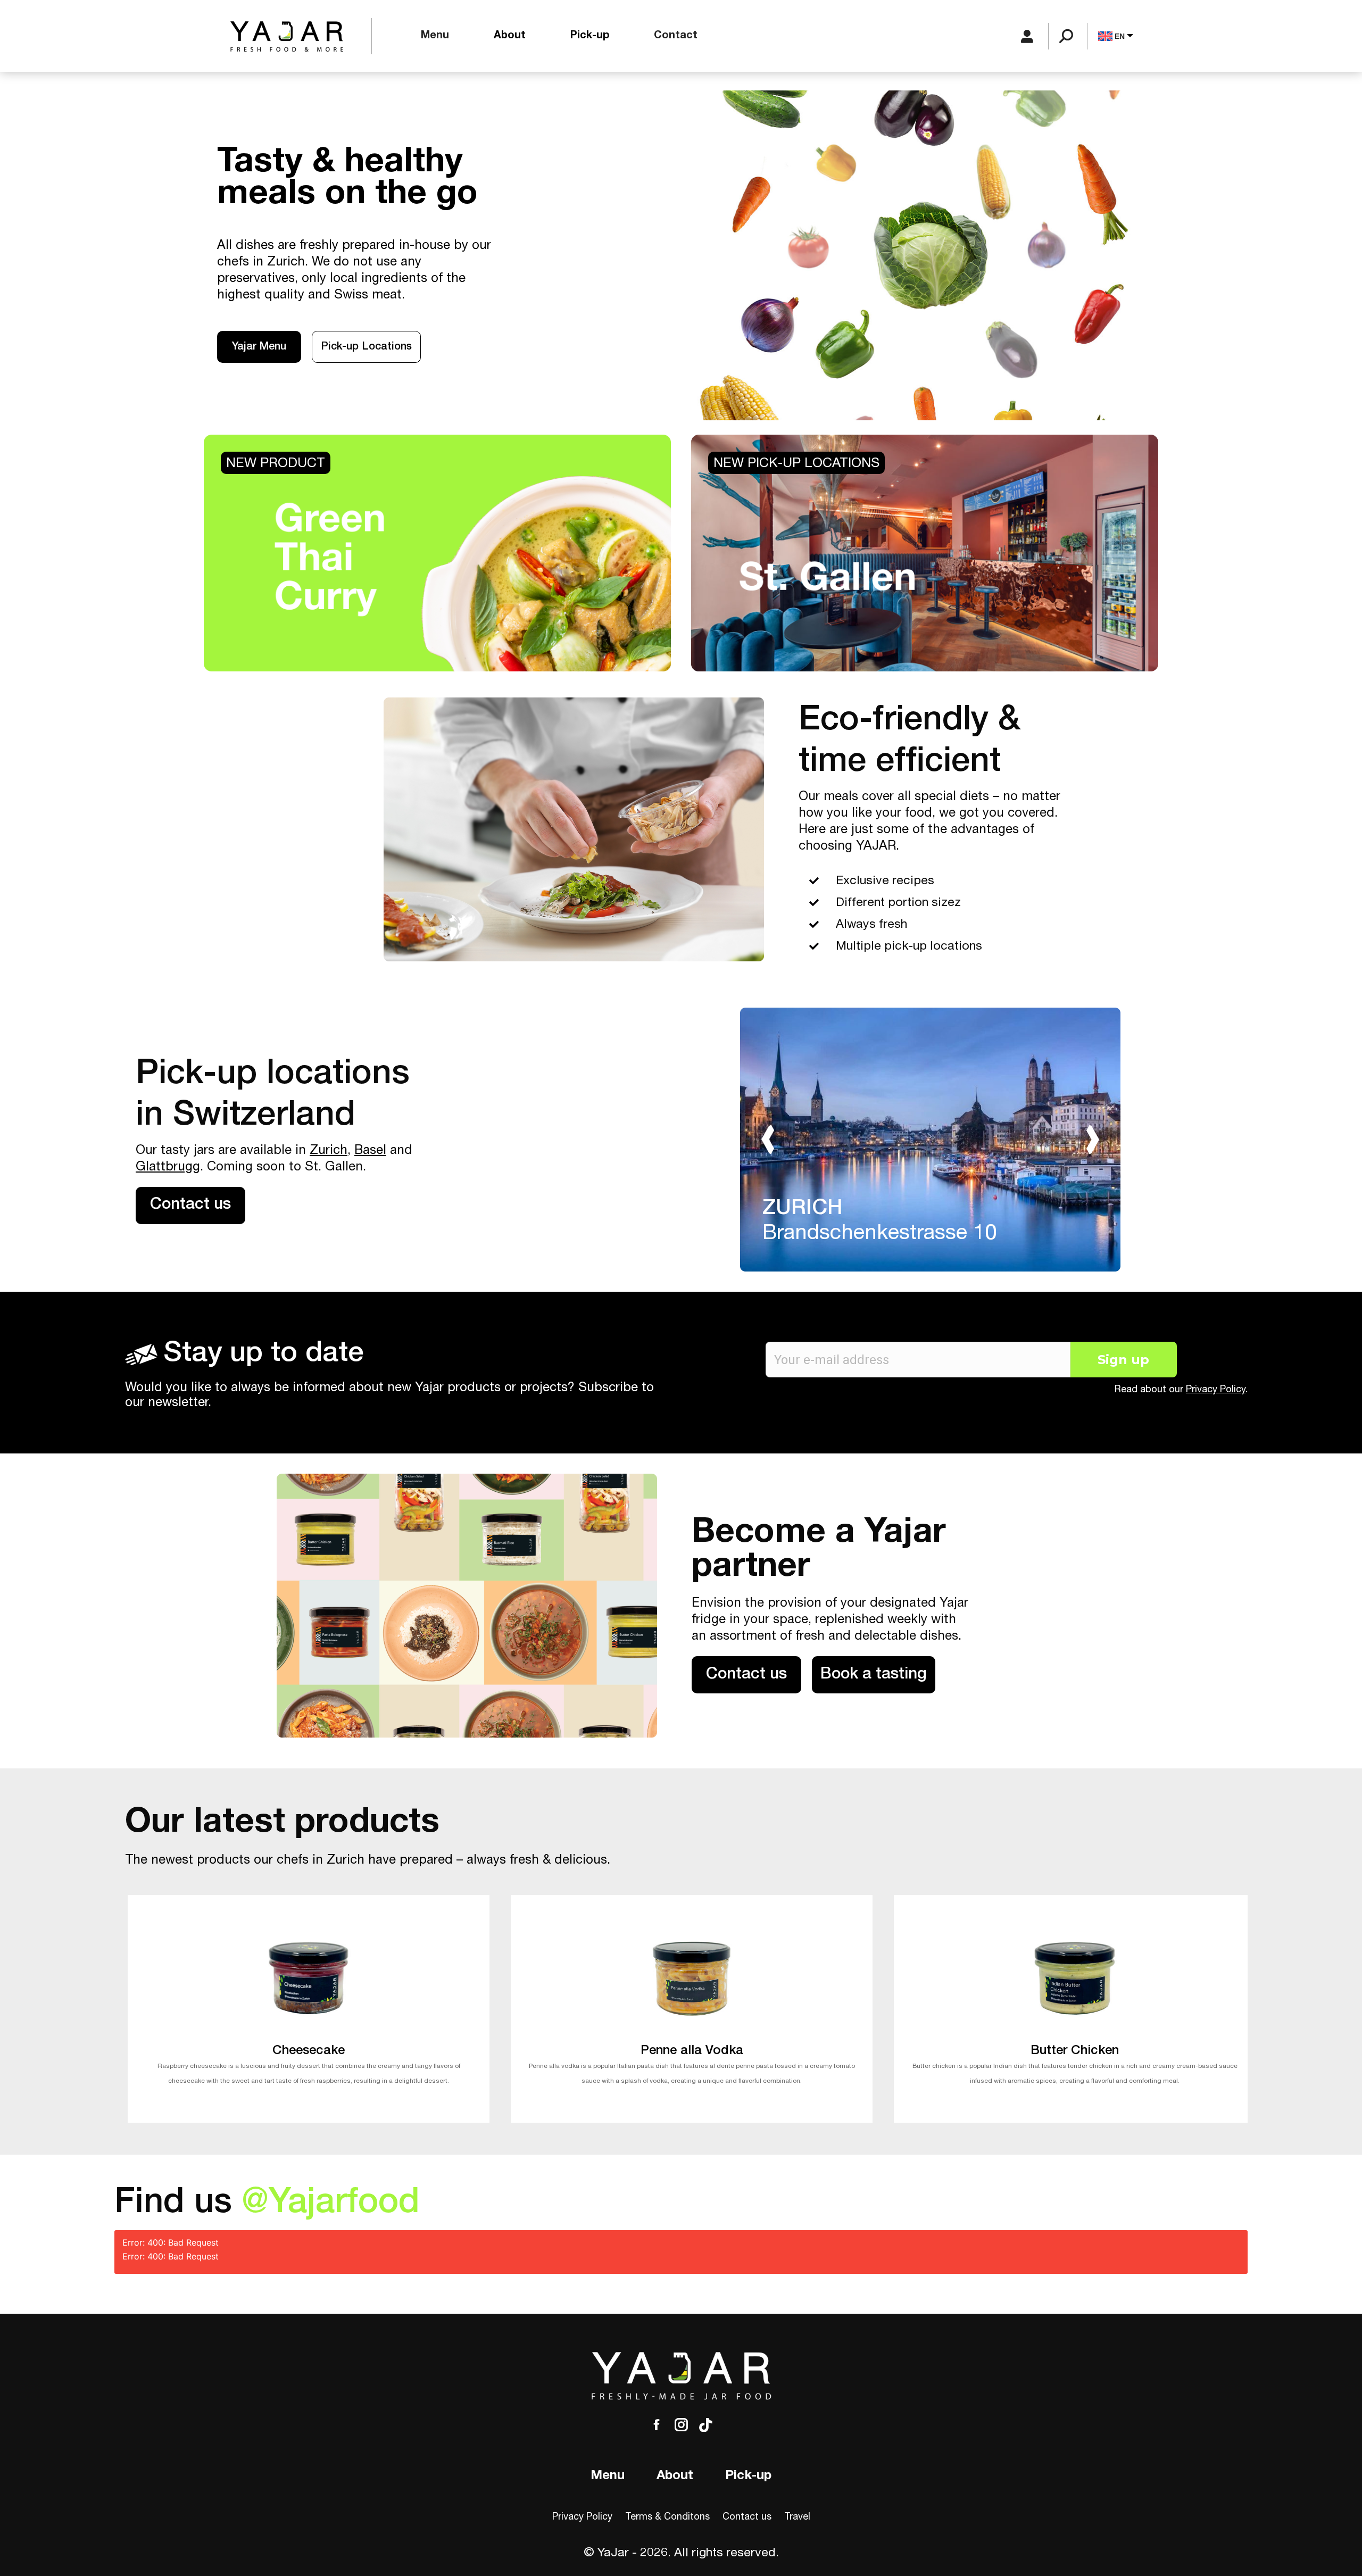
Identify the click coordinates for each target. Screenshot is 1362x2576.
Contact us (747, 2517)
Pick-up (748, 2477)
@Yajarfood (331, 2205)
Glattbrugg (168, 1168)
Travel (797, 2517)
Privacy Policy (1216, 1390)
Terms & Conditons (667, 2517)
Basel (370, 1151)
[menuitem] (435, 36)
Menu (608, 2477)
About (675, 2477)
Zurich (329, 1151)
